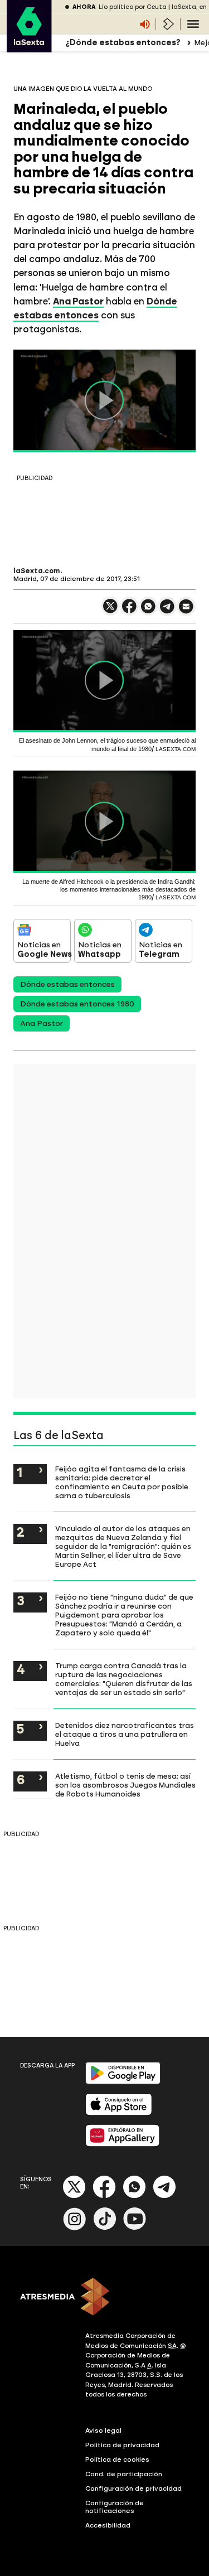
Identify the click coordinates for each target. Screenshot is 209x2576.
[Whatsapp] (134, 2196)
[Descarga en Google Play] (123, 2082)
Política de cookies (117, 2459)
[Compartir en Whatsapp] (148, 611)
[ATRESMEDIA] (104, 2298)
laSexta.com (37, 571)
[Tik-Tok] (105, 2228)
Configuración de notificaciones (115, 2507)
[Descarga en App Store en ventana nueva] (119, 2113)
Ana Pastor (42, 1023)
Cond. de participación (124, 2474)
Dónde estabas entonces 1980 (77, 1004)
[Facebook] (104, 2196)
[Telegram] (164, 2196)
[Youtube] (135, 2228)
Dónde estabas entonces (67, 984)
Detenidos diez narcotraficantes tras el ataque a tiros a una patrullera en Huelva (125, 1734)
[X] (110, 611)
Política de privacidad (122, 2445)
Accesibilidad (108, 2525)
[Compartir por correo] (186, 611)
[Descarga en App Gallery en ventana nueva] (123, 2144)
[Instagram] (75, 2228)
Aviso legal (103, 2430)
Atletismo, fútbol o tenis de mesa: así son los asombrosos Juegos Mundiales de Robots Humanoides (125, 1785)
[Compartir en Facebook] (129, 611)
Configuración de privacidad (133, 2488)
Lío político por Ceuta (133, 7)
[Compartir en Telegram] (167, 611)
